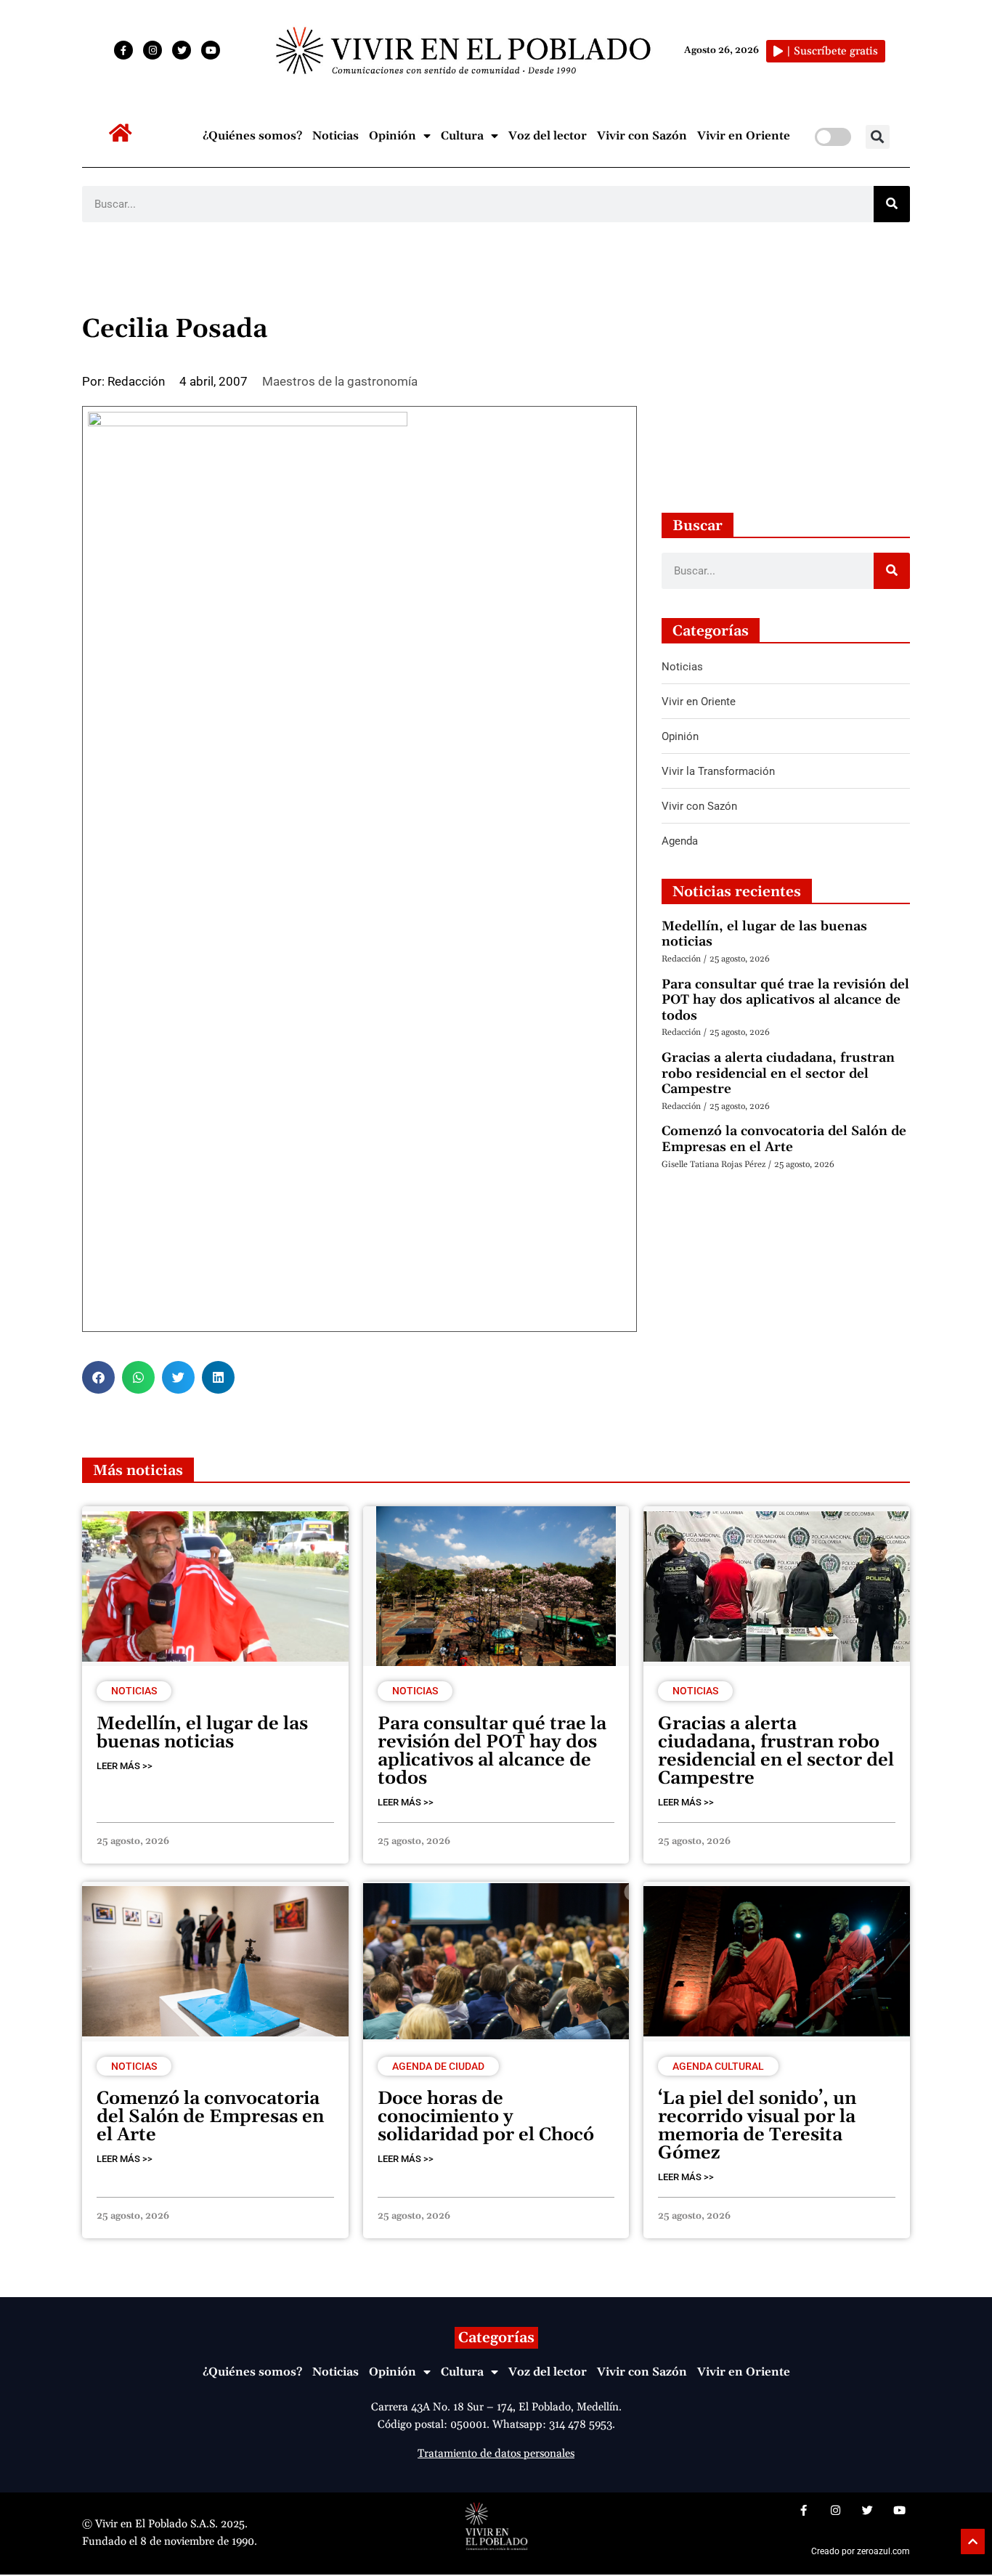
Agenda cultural (718, 2066)
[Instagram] (153, 50)
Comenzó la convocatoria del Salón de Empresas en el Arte (784, 1139)
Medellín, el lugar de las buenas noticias (764, 934)
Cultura (462, 136)
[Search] (892, 204)
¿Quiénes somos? (252, 136)
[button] (878, 137)
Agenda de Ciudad (438, 2066)
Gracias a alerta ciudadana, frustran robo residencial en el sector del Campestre (778, 1073)
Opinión (393, 136)
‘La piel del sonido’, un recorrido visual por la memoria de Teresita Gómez (757, 2126)
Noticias (336, 136)
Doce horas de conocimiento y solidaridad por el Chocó (486, 2117)
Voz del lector (548, 136)
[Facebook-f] (123, 50)
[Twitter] (182, 50)
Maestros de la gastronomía (340, 381)
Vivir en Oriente (744, 136)
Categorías (496, 2338)
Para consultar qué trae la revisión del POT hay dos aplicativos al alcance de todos (785, 1000)
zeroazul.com (883, 2551)
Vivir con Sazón (642, 136)
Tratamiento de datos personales (496, 2454)
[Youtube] (211, 50)
